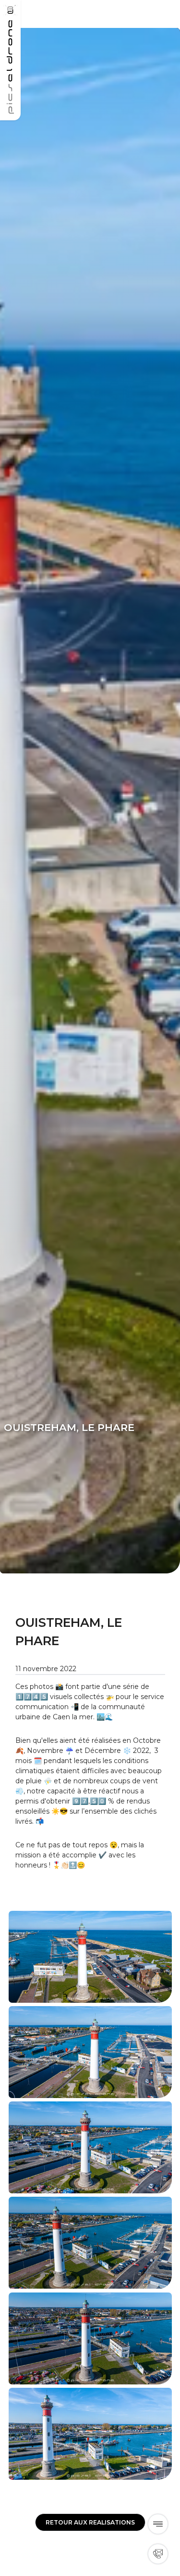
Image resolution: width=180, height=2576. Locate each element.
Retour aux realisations (90, 2522)
